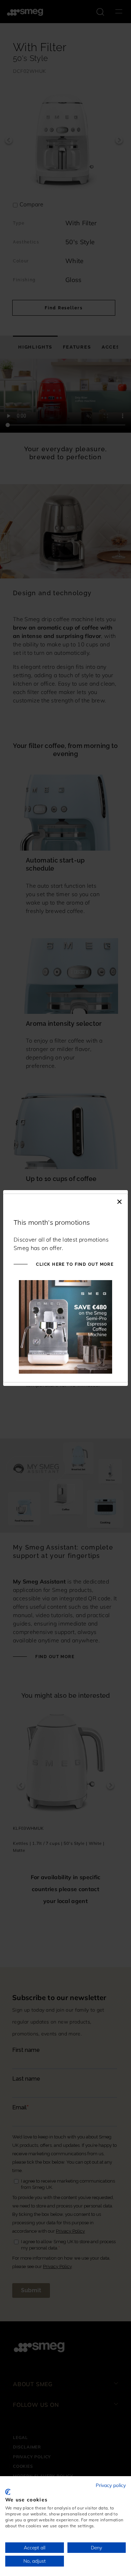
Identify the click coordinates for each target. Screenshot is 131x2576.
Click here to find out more (74, 1264)
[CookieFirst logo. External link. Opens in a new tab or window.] (8, 2492)
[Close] (119, 1201)
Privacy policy (111, 2485)
